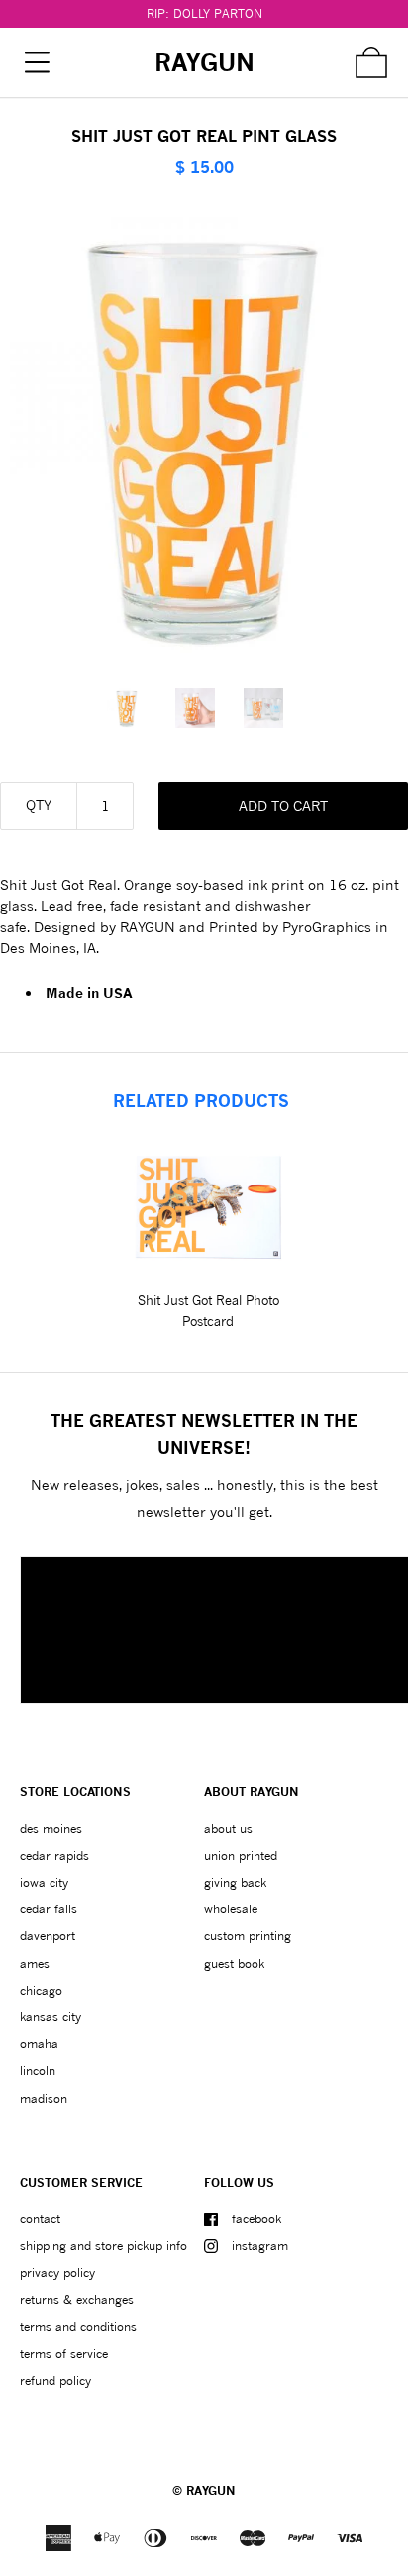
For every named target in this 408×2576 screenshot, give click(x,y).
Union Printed (241, 1855)
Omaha (39, 2044)
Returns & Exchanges (77, 2299)
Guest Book (234, 1963)
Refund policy (55, 2380)
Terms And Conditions (78, 2327)
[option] (136, 708)
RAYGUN (211, 2490)
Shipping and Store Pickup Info (103, 2246)
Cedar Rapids (54, 1855)
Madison (44, 2098)
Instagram (260, 2246)
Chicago (41, 1990)
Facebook (256, 2219)
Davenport (48, 1936)
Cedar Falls (49, 1909)
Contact (40, 2219)
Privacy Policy (57, 2272)
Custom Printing (248, 1936)
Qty (39, 805)
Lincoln (38, 2070)
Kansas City (51, 2017)
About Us (228, 1829)
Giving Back (235, 1882)
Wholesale (231, 1909)
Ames (35, 1963)
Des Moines (51, 1829)
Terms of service (64, 2354)
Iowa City (44, 1882)
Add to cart (283, 806)
